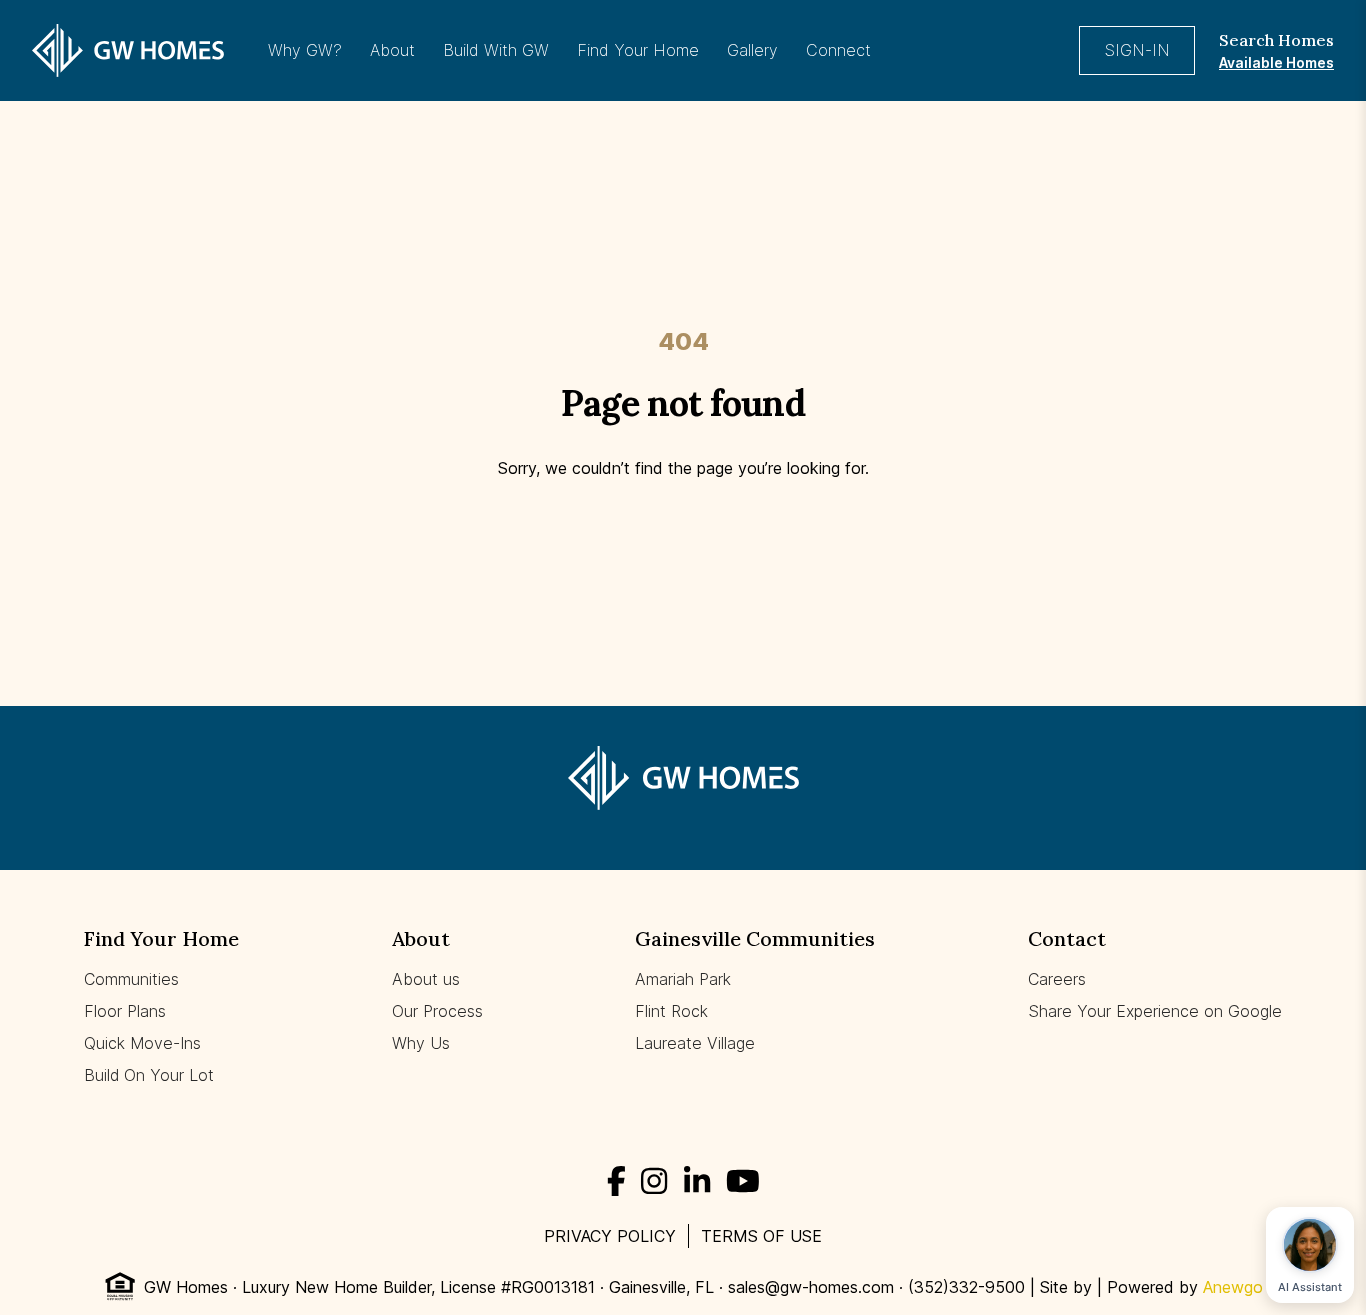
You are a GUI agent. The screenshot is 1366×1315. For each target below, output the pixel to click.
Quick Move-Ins (142, 1043)
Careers (1057, 979)
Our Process (437, 1011)
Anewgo (1233, 1287)
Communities (131, 979)
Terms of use (761, 1236)
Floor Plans (125, 1011)
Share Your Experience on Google (1155, 1011)
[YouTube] (743, 1181)
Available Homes (1276, 62)
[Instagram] (654, 1181)
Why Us (421, 1043)
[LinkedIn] (697, 1181)
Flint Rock (671, 1011)
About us (426, 979)
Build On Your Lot (149, 1075)
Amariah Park (683, 979)
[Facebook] (616, 1181)
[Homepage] (128, 50)
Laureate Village (695, 1043)
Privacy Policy (610, 1236)
